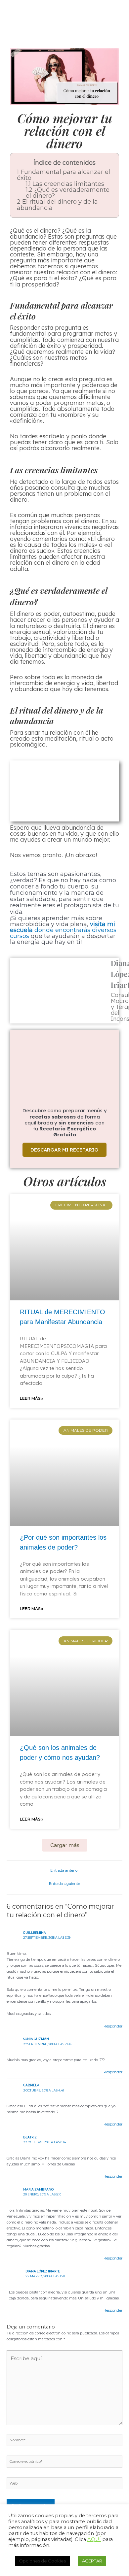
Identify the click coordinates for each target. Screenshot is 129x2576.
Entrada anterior (64, 1870)
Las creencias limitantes (65, 184)
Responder (113, 2026)
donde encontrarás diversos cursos (63, 930)
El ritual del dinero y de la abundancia (57, 205)
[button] (65, 1845)
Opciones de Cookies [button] (42, 2561)
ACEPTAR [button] (92, 2561)
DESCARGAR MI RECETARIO (64, 1150)
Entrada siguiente (64, 1884)
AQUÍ (94, 2539)
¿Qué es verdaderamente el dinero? (68, 193)
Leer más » (32, 1398)
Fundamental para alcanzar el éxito (64, 175)
